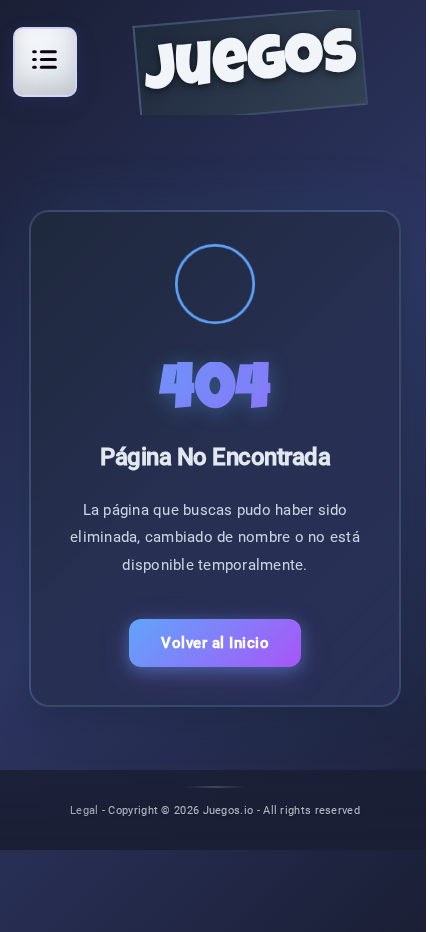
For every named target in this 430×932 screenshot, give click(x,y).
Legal (84, 810)
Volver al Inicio (215, 643)
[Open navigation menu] (45, 59)
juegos (250, 67)
